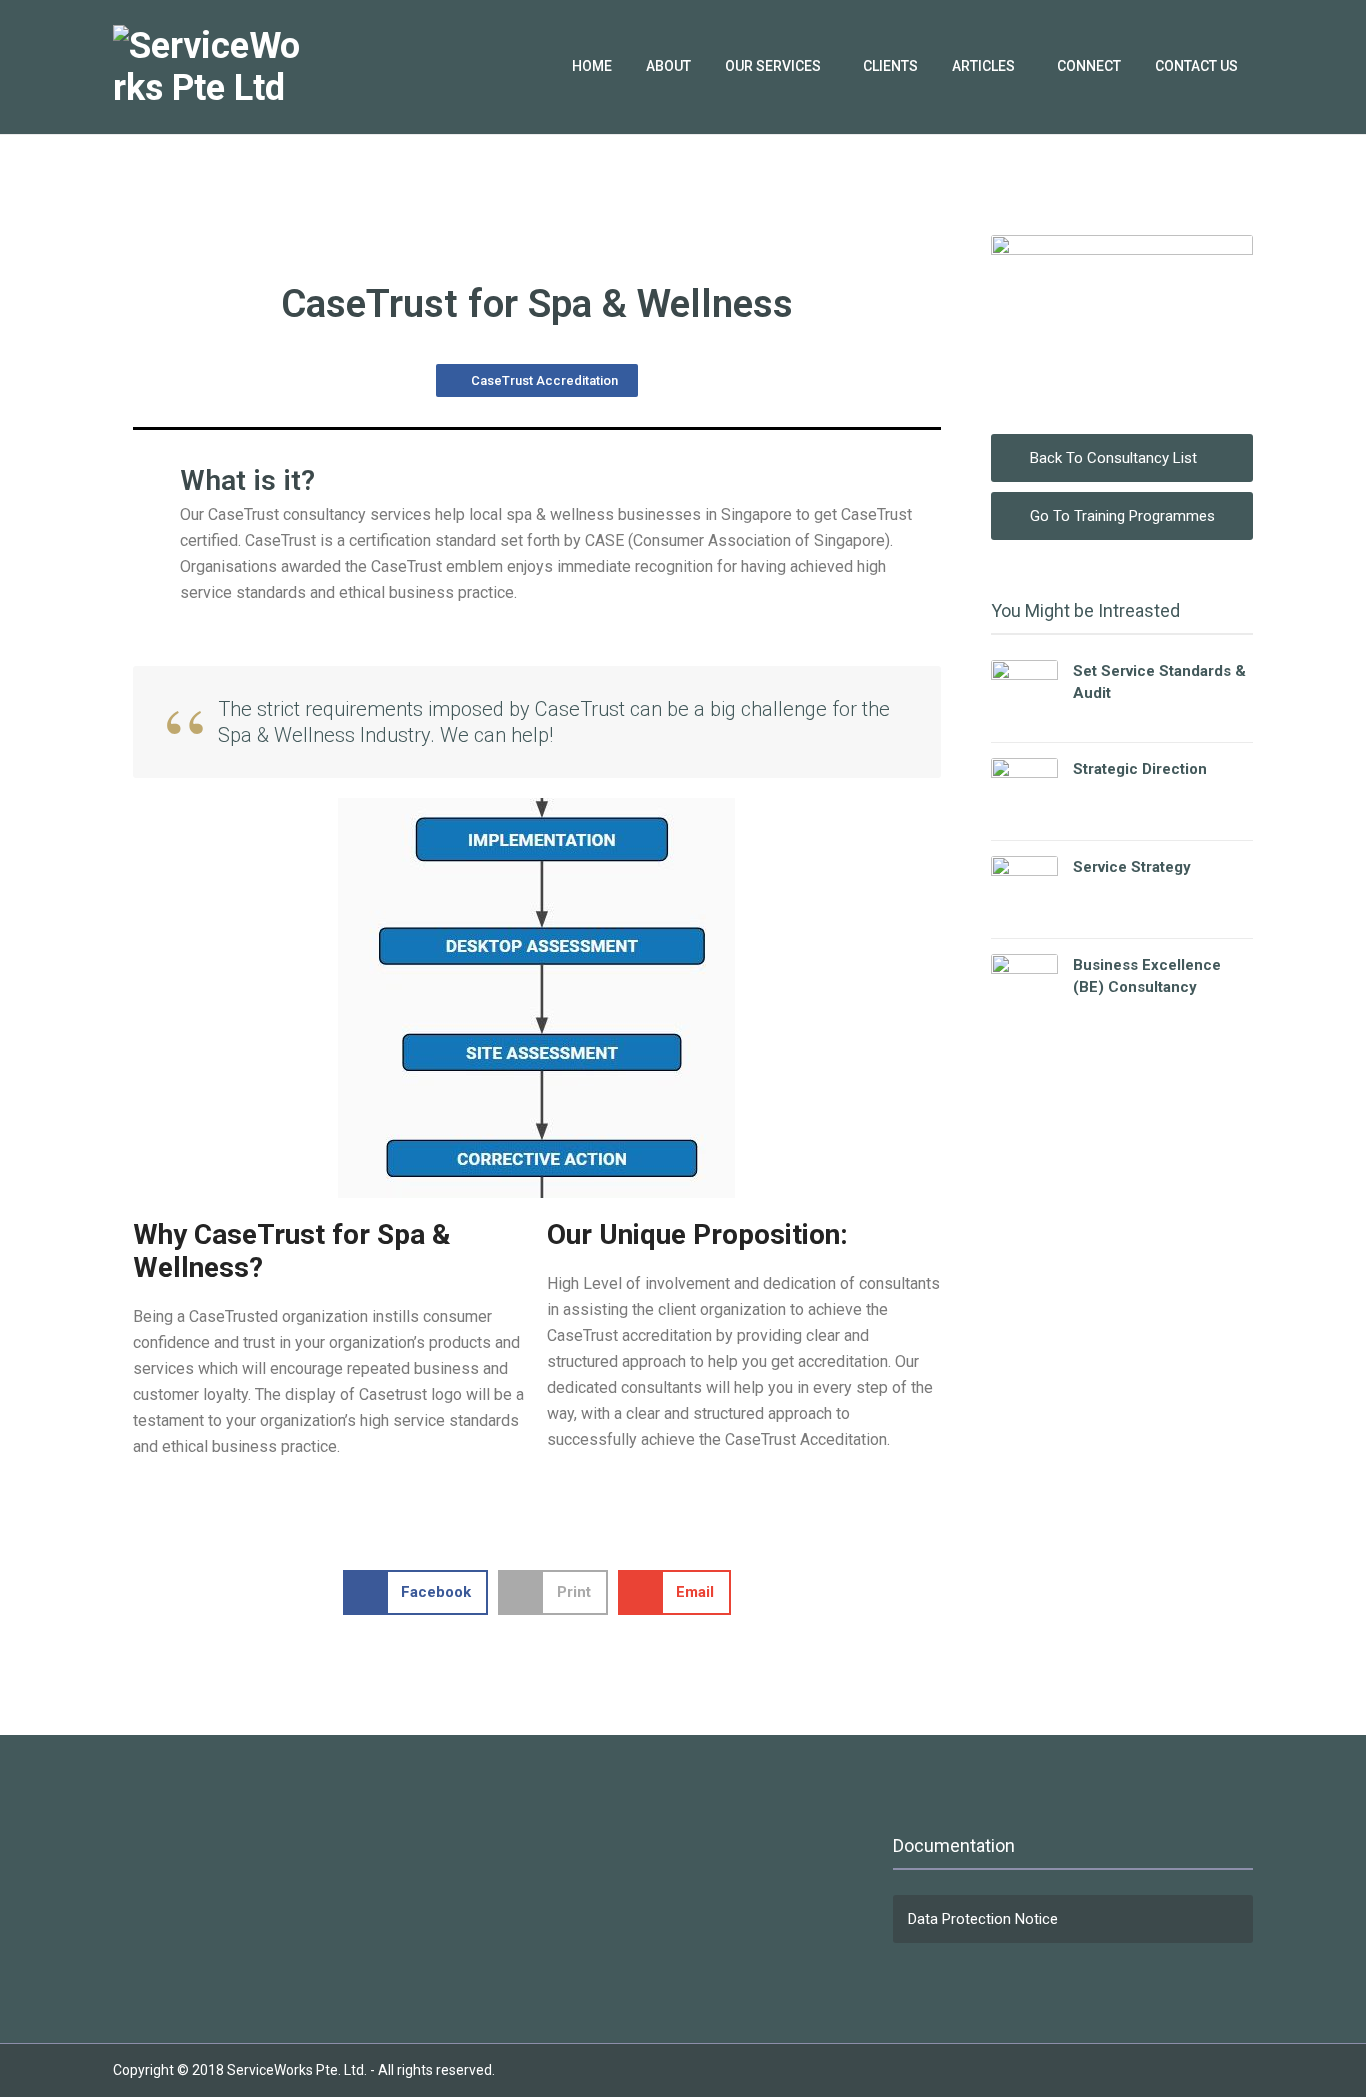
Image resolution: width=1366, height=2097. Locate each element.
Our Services (773, 66)
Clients (890, 66)
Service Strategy (1132, 867)
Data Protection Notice (983, 1919)
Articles (983, 66)
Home (592, 66)
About (668, 66)
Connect (1089, 66)
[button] (416, 1592)
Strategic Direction (1140, 769)
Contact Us (1196, 66)
